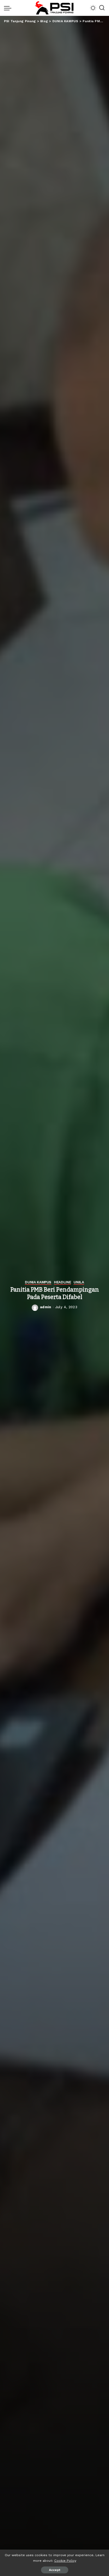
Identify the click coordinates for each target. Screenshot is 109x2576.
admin (46, 1307)
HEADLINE (62, 1282)
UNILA (79, 1282)
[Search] (102, 8)
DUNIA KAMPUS (38, 1282)
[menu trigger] (9, 8)
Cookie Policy (65, 2561)
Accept (55, 2570)
